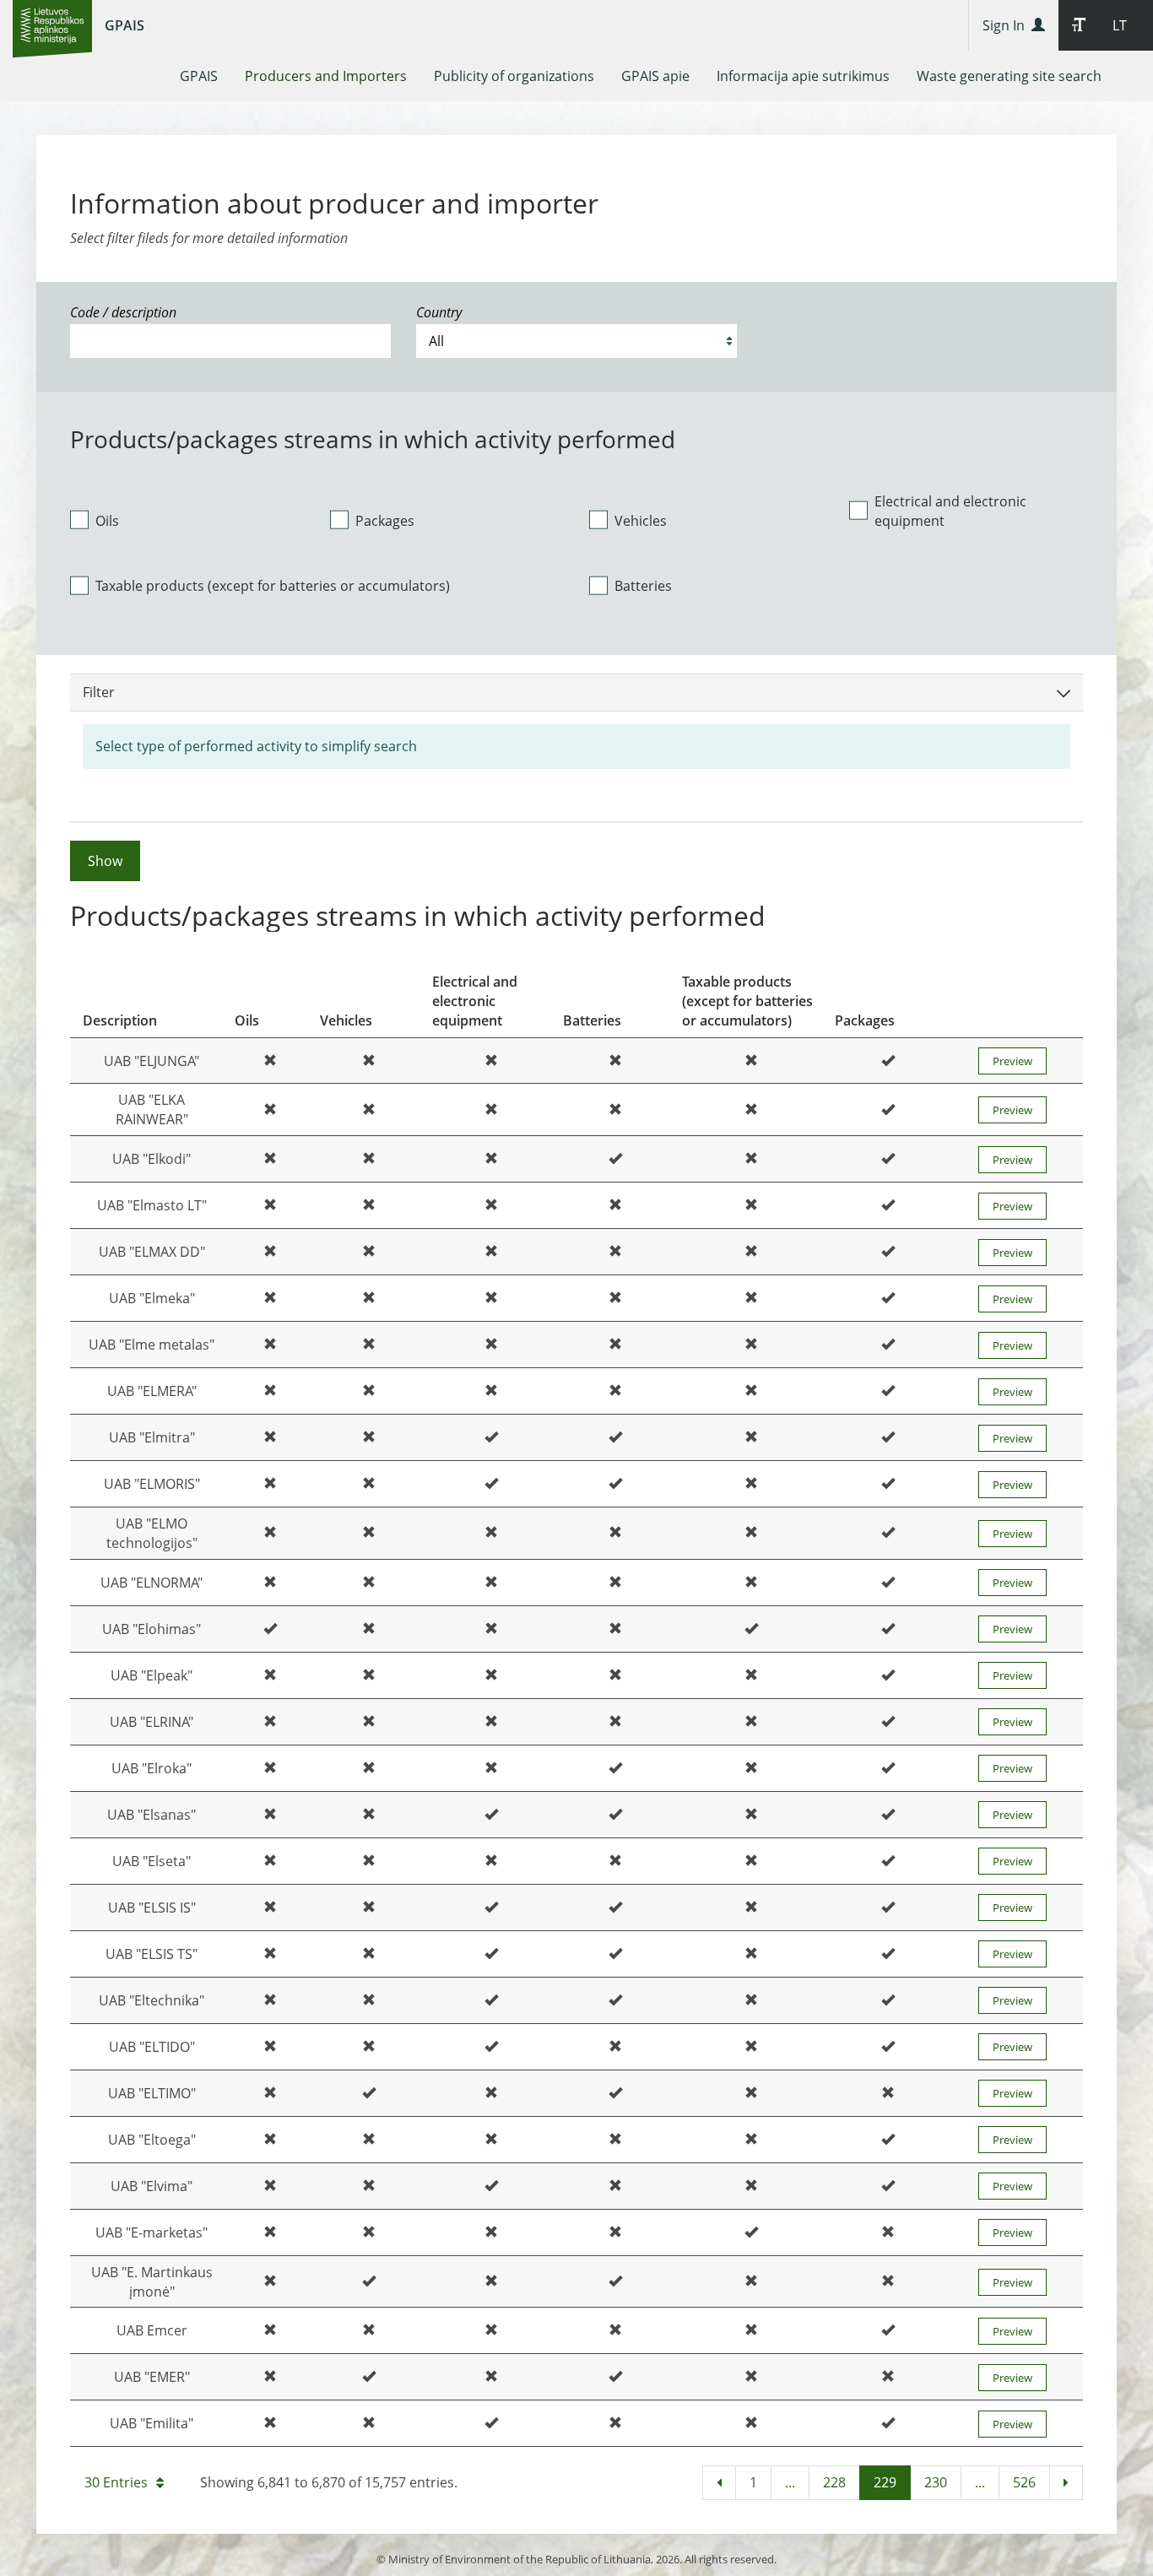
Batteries (643, 586)
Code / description (123, 312)
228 (834, 2482)
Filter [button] (99, 692)
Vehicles (641, 521)
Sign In (1007, 25)
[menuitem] (199, 76)
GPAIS (125, 25)
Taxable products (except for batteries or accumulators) (273, 586)
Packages (385, 521)
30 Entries (116, 2482)
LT (1120, 25)
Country (439, 312)
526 (1024, 2482)
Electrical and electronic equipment (950, 511)
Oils (107, 521)
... (790, 2482)
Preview (1012, 1061)
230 (936, 2482)
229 (885, 2482)
